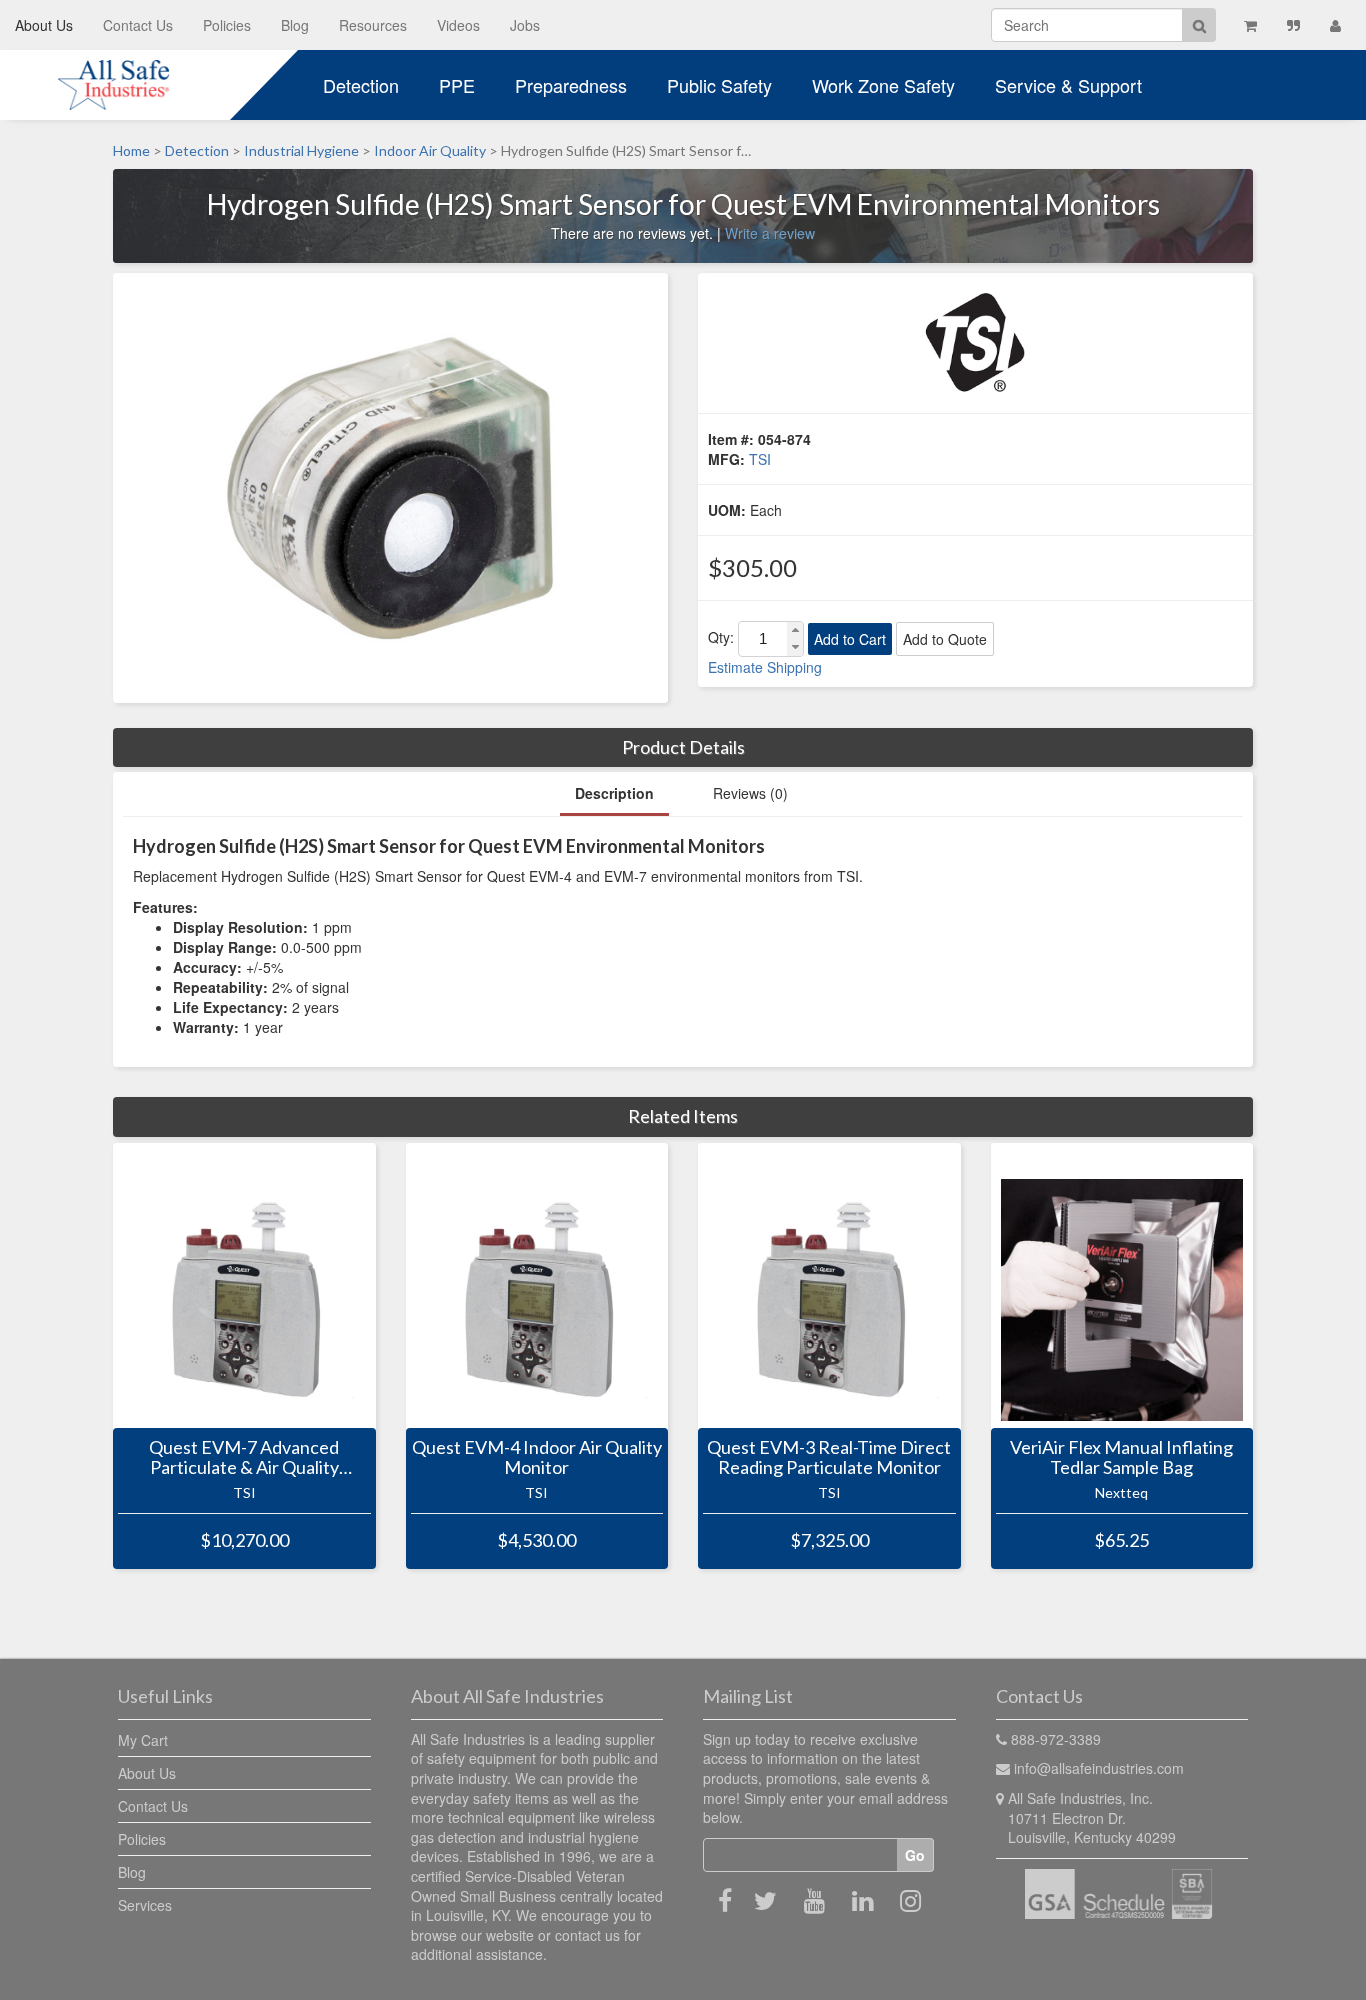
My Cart (143, 1740)
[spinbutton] (763, 639)
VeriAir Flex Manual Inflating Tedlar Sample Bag (1121, 1458)
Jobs (525, 25)
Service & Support (1068, 85)
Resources (373, 25)
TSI (760, 459)
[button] (795, 630)
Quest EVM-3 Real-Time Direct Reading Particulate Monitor (829, 1458)
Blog (295, 25)
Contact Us (138, 25)
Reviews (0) (750, 793)
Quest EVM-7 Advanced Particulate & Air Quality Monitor (244, 1458)
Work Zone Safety (883, 85)
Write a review (770, 233)
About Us (44, 25)
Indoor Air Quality (430, 150)
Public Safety (719, 85)
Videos (458, 25)
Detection (361, 85)
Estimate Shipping (765, 667)
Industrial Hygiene (301, 150)
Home (131, 150)
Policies (227, 25)
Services (145, 1905)
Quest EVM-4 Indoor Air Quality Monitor (537, 1458)
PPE (457, 85)
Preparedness (571, 85)
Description (614, 793)
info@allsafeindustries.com (1099, 1768)
